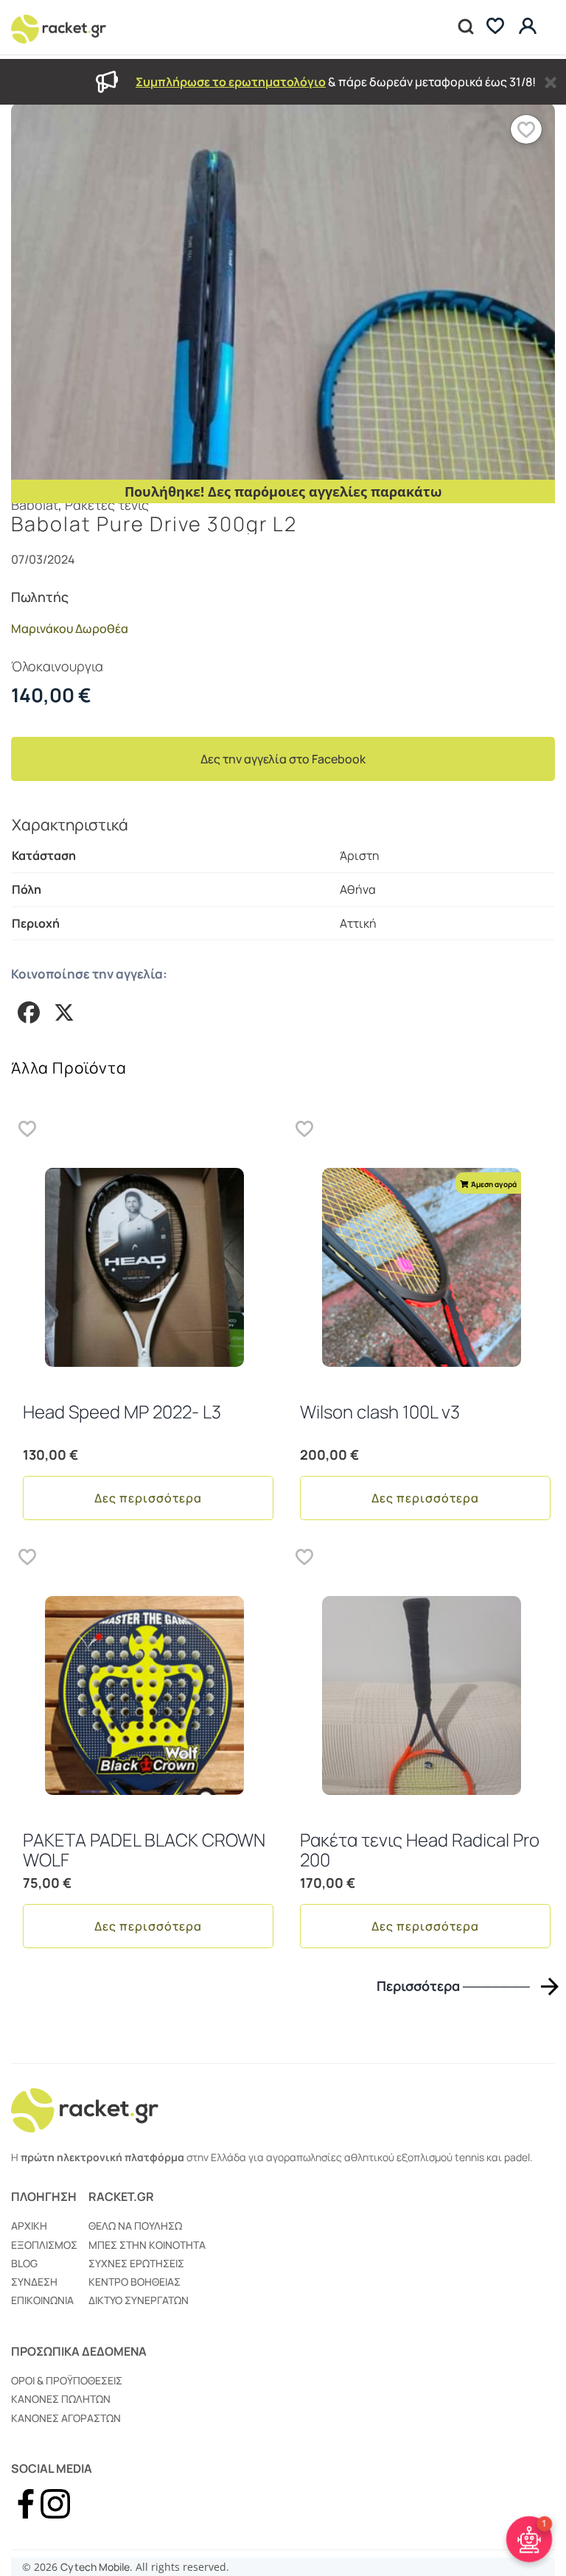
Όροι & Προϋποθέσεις (67, 2380)
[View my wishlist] (495, 28)
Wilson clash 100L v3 (380, 1411)
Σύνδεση (34, 2282)
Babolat (35, 505)
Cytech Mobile (95, 2567)
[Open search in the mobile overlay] (464, 27)
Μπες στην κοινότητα (147, 2245)
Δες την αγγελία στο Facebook (283, 759)
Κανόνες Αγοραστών (66, 2418)
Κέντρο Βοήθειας (134, 2282)
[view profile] (530, 27)
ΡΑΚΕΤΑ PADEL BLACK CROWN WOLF (144, 1849)
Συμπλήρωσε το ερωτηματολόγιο (231, 82)
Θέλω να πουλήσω (135, 2226)
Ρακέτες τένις (107, 505)
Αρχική (29, 2226)
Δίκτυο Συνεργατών (139, 2300)
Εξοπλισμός (44, 2245)
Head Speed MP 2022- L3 (122, 1411)
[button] (526, 129)
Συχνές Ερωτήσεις (136, 2263)
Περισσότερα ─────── (453, 1986)
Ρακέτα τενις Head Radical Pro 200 (420, 1849)
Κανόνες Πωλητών (61, 2399)
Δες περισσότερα (148, 1498)
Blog (24, 2263)
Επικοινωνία (42, 2300)
